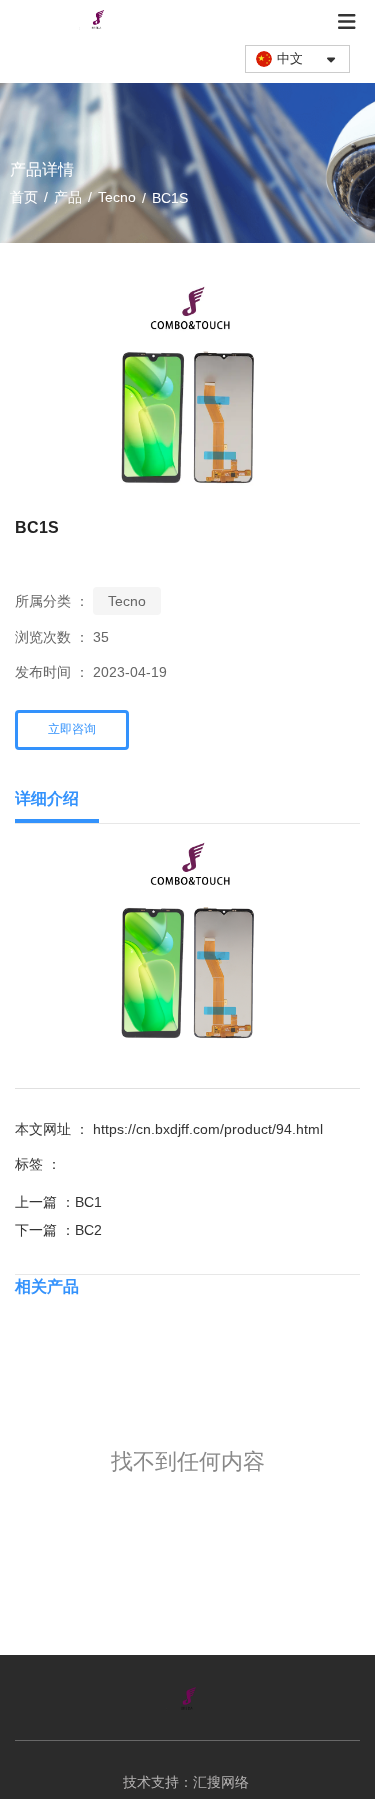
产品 (68, 197)
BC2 (88, 1230)
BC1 (88, 1202)
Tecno (117, 197)
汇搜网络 (223, 1782)
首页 (26, 197)
